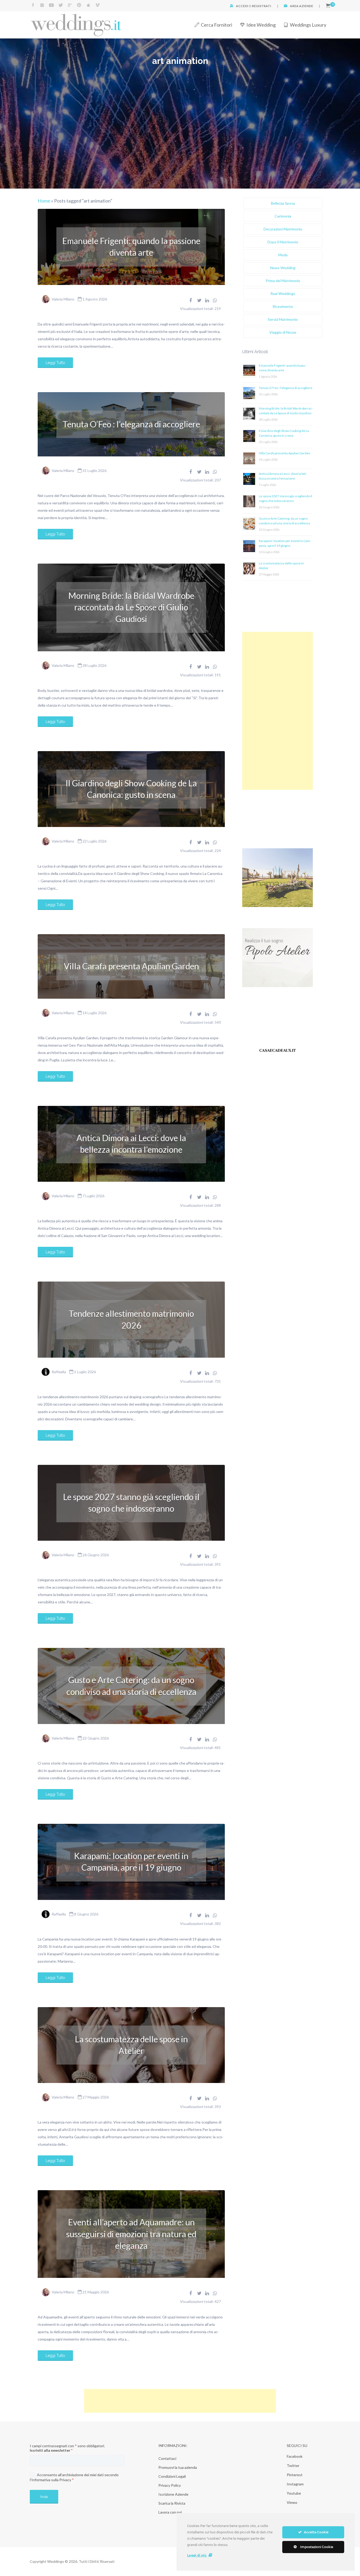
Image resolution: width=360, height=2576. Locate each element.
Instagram (295, 2484)
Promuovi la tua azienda (178, 2467)
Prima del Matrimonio (283, 281)
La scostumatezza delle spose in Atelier (131, 2045)
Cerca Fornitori (217, 25)
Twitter (293, 2466)
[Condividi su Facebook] (191, 300)
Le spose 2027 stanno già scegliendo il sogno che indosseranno (131, 1503)
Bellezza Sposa (283, 203)
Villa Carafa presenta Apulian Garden (131, 966)
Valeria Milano (63, 299)
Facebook (295, 2456)
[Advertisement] (278, 711)
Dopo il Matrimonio (283, 242)
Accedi (242, 6)
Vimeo (292, 2502)
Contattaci (167, 2458)
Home (44, 201)
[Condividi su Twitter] (199, 300)
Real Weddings (283, 294)
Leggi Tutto (55, 363)
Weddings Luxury (308, 25)
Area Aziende (301, 6)
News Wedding (283, 268)
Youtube (294, 2493)
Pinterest (295, 2475)
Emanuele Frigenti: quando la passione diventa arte (131, 247)
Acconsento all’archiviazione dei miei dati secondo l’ (74, 2477)
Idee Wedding (261, 25)
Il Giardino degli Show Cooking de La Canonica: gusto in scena (131, 789)
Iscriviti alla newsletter (51, 2450)
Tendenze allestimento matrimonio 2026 (131, 1319)
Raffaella (59, 1372)
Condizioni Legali (172, 2476)
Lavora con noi (170, 2512)
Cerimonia (283, 216)
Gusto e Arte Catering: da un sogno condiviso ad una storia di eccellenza (131, 1686)
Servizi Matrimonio (283, 319)
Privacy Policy (170, 2485)
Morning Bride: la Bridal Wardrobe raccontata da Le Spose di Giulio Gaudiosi (131, 607)
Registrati (262, 6)
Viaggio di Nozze (283, 332)
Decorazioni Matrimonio (283, 229)
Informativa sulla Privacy (51, 2480)
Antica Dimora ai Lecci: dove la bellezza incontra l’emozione (131, 1144)
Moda (283, 255)
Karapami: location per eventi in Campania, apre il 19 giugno (131, 1862)
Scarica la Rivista (172, 2503)
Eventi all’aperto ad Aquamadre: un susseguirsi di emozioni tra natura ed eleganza (131, 2234)
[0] (328, 6)
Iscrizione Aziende (173, 2494)
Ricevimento (283, 306)
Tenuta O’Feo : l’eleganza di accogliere (131, 424)
